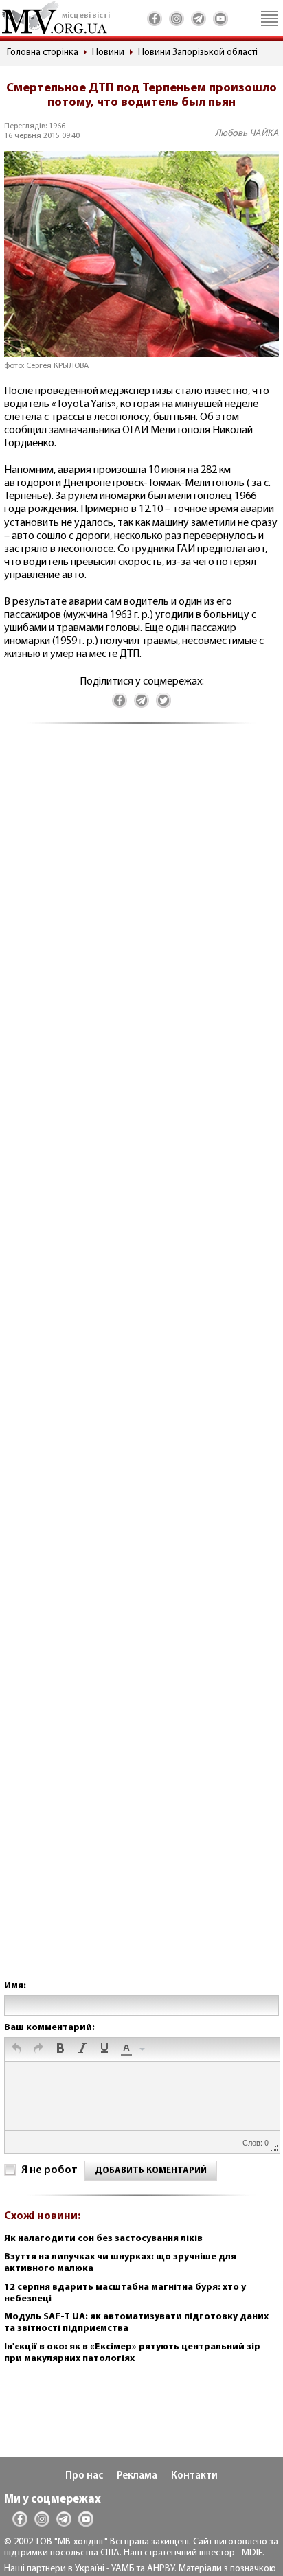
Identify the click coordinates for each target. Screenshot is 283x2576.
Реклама (137, 2476)
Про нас (84, 2476)
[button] (16, 2049)
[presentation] (16, 2049)
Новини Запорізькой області (198, 53)
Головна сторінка (43, 53)
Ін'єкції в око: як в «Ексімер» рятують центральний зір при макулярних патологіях (132, 2353)
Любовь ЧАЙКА (247, 134)
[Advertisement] (141, 1366)
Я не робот (49, 2170)
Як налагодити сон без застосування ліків (103, 2239)
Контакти (194, 2476)
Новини (108, 53)
